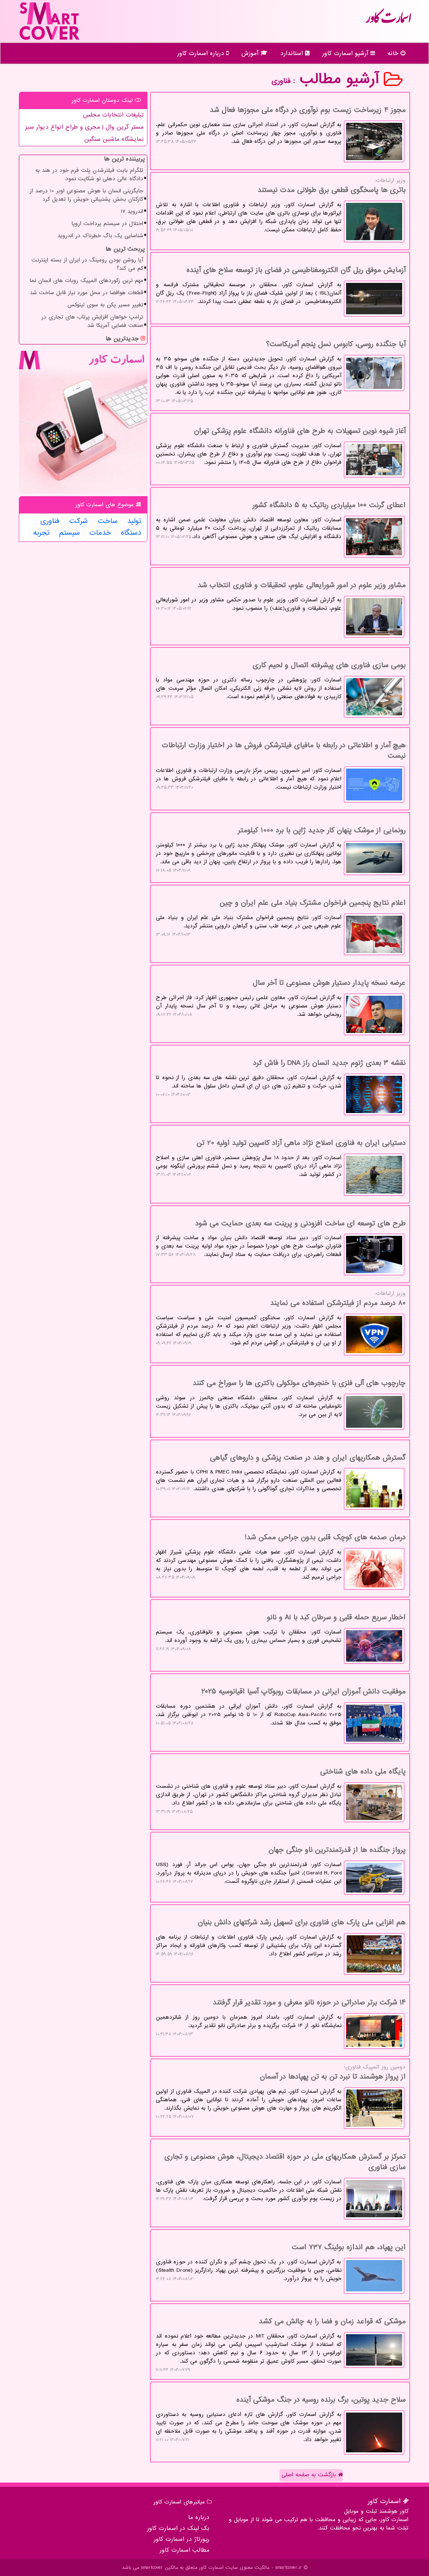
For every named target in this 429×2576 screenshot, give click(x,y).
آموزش (251, 53)
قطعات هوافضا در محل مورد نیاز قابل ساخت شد (87, 293)
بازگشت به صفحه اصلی (310, 2475)
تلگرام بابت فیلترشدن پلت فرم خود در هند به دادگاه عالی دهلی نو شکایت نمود (89, 175)
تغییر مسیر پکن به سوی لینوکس (105, 305)
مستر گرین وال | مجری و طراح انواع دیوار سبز (84, 127)
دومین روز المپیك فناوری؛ (281, 2092)
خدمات (100, 533)
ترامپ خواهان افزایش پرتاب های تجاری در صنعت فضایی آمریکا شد (92, 321)
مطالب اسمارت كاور (185, 2550)
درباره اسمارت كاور (202, 53)
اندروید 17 (132, 211)
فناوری (50, 521)
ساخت (107, 521)
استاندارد (293, 53)
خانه (394, 53)
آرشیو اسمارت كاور (346, 53)
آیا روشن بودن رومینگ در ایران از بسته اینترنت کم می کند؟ (87, 264)
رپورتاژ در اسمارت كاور (182, 2539)
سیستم (69, 533)
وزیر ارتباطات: (281, 205)
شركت (79, 521)
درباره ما (199, 2517)
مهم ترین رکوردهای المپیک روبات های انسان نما (87, 281)
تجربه (41, 533)
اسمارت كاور (388, 21)
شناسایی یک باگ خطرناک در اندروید (100, 236)
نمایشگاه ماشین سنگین (114, 139)
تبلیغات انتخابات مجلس (113, 115)
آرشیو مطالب (342, 79)
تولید (134, 521)
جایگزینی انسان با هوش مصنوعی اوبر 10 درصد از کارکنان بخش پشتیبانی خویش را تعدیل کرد (87, 195)
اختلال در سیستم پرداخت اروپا (107, 224)
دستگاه (131, 533)
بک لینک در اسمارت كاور (178, 2528)
